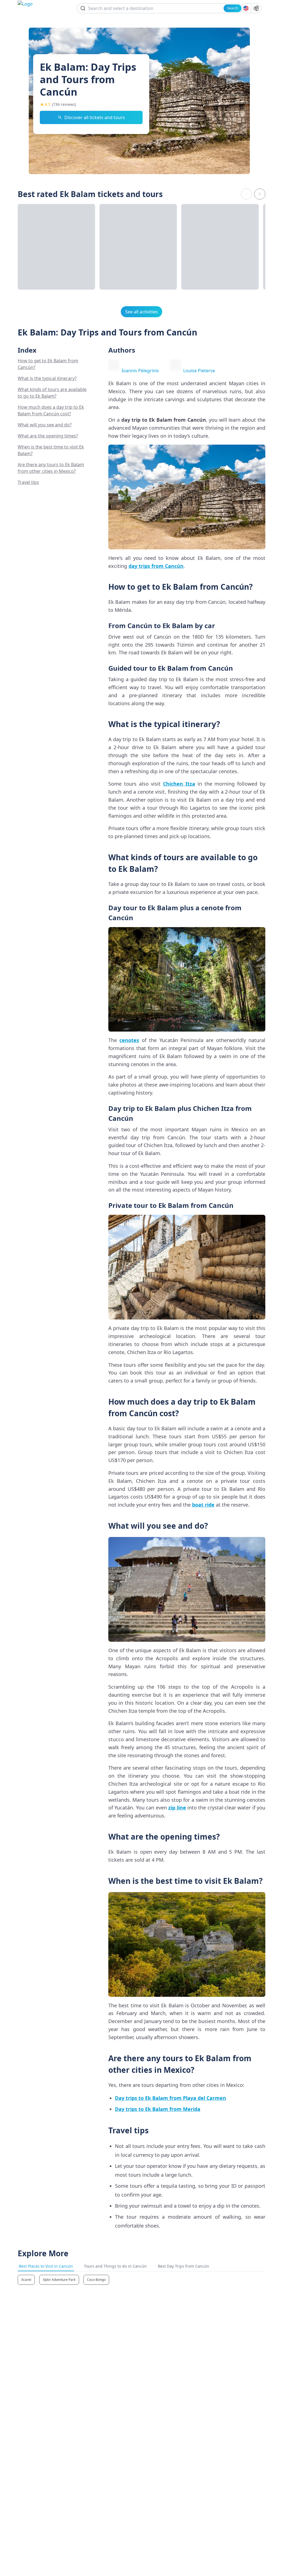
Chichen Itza (179, 784)
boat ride (203, 1505)
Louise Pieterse (199, 371)
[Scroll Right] (260, 194)
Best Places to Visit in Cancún (46, 2266)
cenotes (129, 1040)
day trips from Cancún (156, 566)
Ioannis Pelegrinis (140, 371)
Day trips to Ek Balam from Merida (158, 2109)
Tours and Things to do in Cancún (115, 2266)
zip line (177, 1808)
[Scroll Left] (247, 194)
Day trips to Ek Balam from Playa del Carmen (171, 2098)
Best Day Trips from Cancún (184, 2266)
